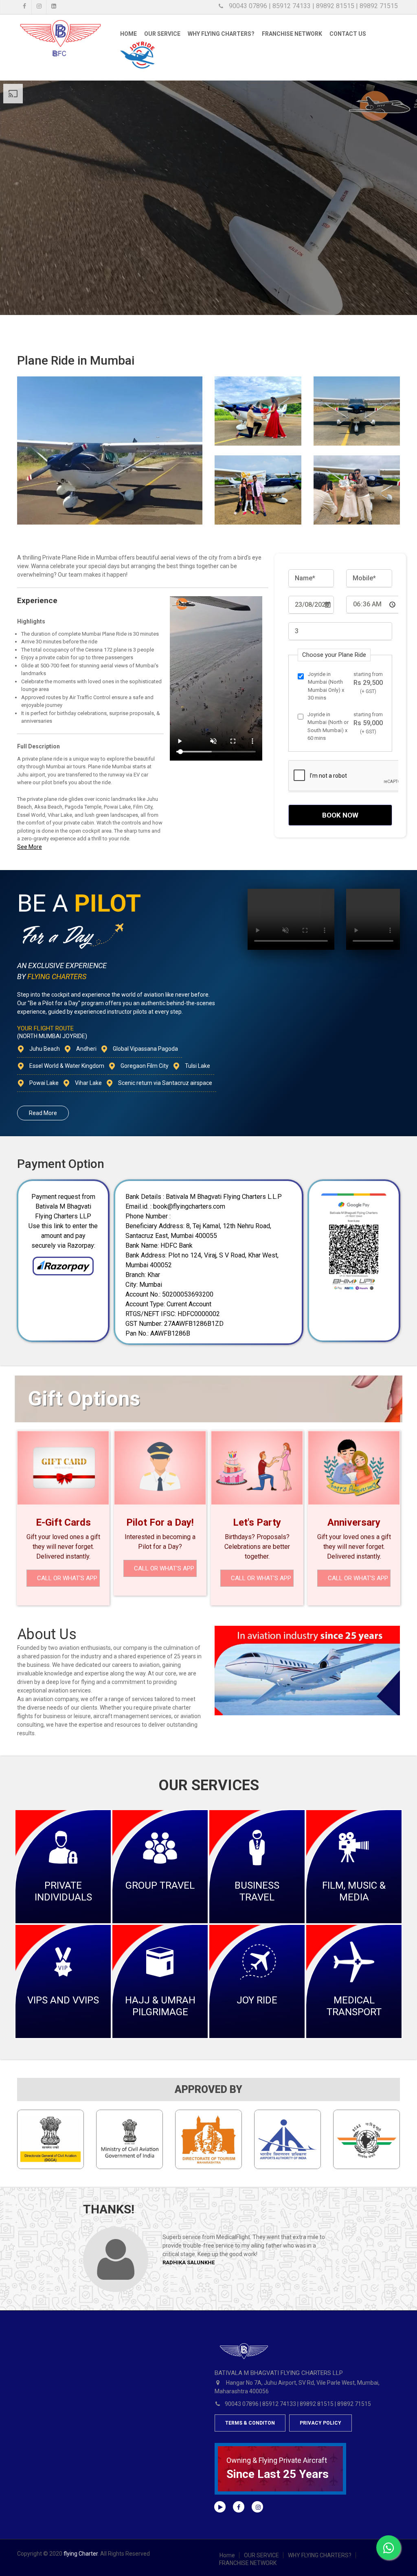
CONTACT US (348, 34)
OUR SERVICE (162, 34)
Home (128, 34)
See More (30, 847)
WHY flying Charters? (221, 34)
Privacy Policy (320, 2423)
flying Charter (81, 2554)
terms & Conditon (250, 2423)
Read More (43, 1113)
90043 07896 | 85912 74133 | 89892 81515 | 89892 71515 (313, 6)
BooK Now (340, 815)
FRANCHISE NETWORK (292, 34)
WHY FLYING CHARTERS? (320, 2555)
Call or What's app (67, 1578)
